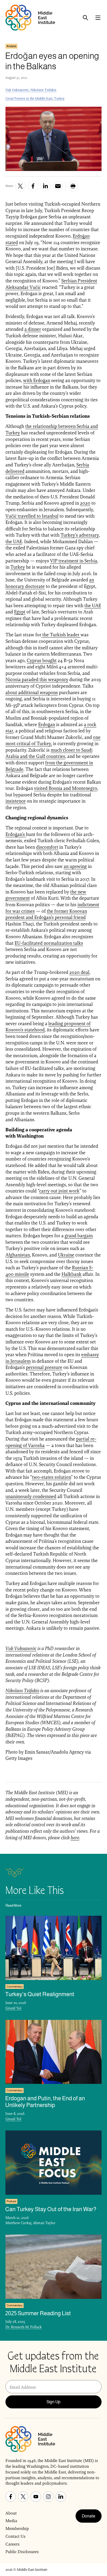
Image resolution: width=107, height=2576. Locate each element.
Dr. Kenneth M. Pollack (24, 2327)
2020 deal (79, 972)
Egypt (20, 612)
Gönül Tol (13, 2008)
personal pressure (44, 1367)
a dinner (33, 329)
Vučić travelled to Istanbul (32, 516)
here (75, 1838)
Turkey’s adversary (80, 535)
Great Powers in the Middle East (29, 99)
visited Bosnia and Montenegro (66, 788)
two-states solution (51, 1477)
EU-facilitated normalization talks (49, 943)
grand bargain (79, 1236)
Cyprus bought (42, 660)
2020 (85, 503)
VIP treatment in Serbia (74, 561)
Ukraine (66, 1255)
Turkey (59, 99)
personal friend (70, 917)
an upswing (75, 866)
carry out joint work (59, 1191)
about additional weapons (32, 692)
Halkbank (72, 1274)
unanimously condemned (31, 1496)
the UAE (14, 541)
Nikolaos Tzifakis (43, 90)
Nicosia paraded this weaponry (37, 679)
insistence (16, 801)
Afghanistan (18, 1255)
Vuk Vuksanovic (17, 90)
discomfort (47, 847)
